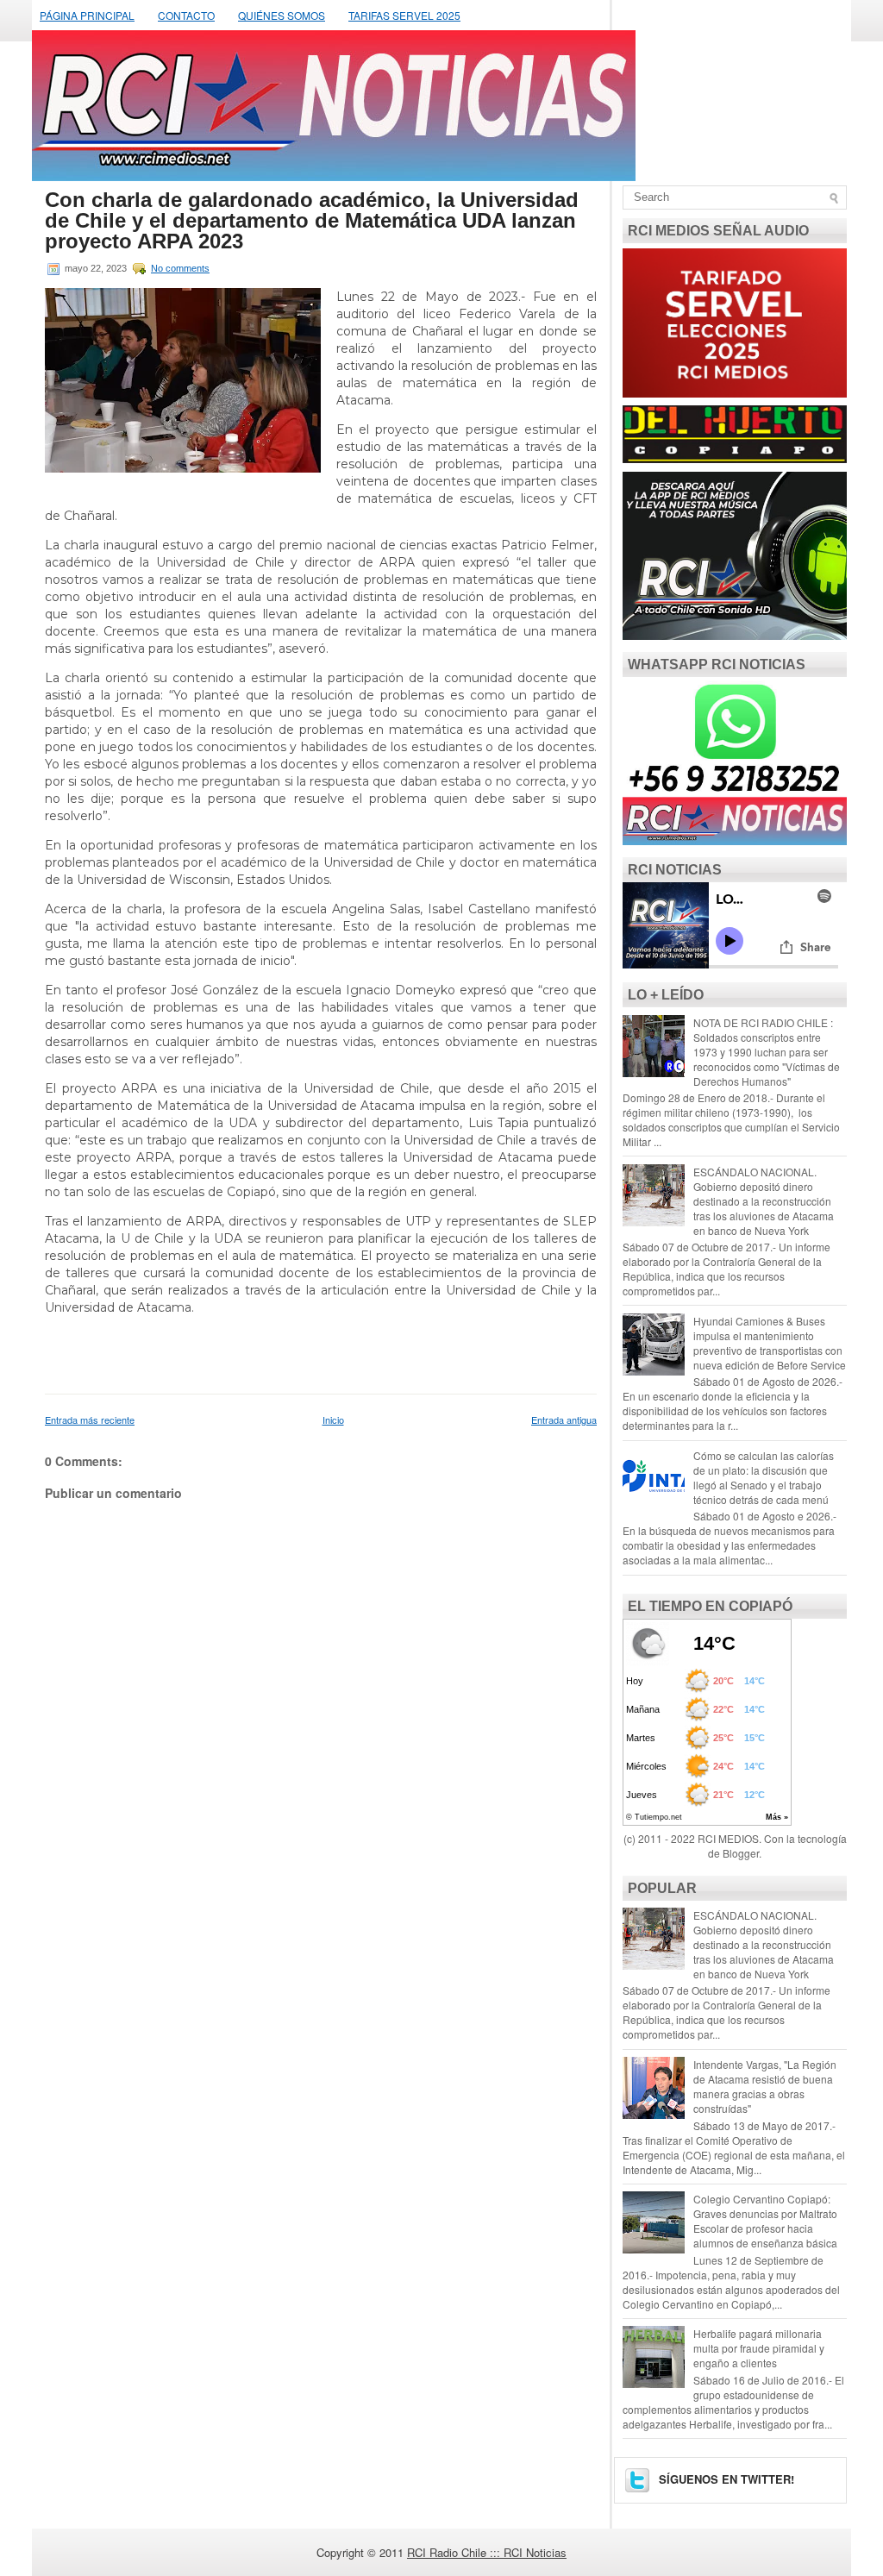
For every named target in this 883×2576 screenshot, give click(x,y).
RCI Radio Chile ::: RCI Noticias (487, 2552)
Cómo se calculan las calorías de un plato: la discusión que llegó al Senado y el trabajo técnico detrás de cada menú (764, 1477)
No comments (180, 268)
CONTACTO (186, 15)
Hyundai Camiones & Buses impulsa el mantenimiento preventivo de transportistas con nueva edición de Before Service (770, 1343)
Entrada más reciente (90, 1420)
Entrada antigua (564, 1420)
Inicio (333, 1420)
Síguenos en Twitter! (725, 2479)
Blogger (741, 1853)
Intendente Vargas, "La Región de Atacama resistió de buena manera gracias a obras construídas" (765, 2086)
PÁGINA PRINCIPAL (87, 15)
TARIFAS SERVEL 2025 (404, 15)
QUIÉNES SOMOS (282, 15)
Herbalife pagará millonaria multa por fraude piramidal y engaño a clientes (759, 2348)
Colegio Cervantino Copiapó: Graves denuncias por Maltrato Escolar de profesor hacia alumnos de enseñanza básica (765, 2221)
